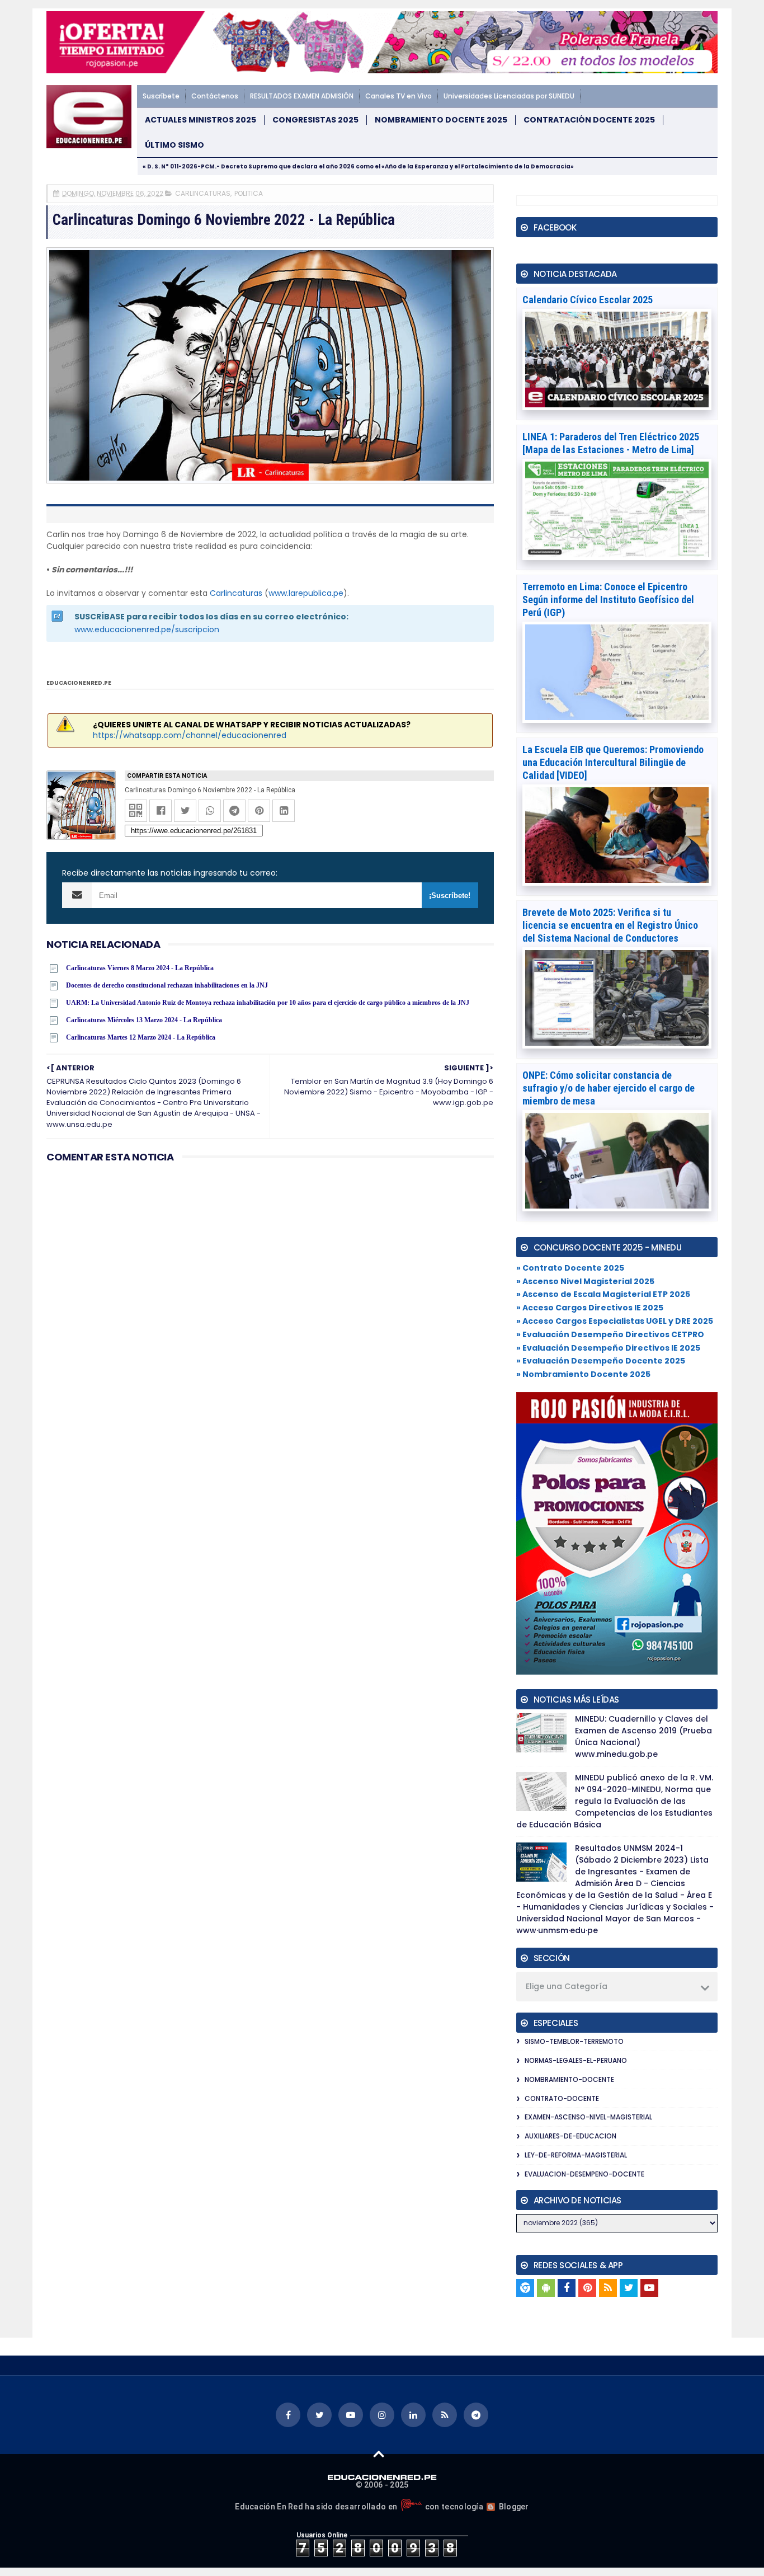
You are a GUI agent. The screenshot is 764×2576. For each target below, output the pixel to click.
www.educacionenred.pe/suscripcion (147, 629)
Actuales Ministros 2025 (201, 120)
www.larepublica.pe (306, 593)
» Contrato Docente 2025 (570, 1268)
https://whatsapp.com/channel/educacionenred (190, 735)
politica (249, 193)
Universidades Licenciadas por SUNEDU (509, 96)
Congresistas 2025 (315, 120)
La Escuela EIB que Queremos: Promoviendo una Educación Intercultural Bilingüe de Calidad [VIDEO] (613, 762)
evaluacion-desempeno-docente (584, 2174)
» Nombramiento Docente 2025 (583, 1374)
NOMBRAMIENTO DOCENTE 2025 (441, 120)
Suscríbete (161, 96)
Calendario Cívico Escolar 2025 (588, 300)
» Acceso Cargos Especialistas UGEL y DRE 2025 (615, 1321)
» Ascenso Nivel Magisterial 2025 (585, 1281)
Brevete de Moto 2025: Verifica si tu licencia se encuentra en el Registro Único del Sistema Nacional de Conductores (610, 925)
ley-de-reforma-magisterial (576, 2155)
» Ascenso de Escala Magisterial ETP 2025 (603, 1294)
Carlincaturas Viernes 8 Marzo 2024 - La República (140, 968)
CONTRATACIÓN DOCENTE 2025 (589, 120)
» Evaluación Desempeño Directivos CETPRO (610, 1334)
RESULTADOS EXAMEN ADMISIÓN (302, 96)
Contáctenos (215, 96)
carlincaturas (203, 193)
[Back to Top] (379, 2453)
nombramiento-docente (569, 2079)
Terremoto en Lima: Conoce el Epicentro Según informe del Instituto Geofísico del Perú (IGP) (608, 600)
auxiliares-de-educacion (570, 2136)
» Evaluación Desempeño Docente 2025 (601, 1361)
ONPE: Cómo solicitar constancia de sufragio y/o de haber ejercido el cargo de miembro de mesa (609, 1088)
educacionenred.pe (79, 683)
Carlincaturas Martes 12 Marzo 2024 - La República (141, 1037)
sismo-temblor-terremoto (574, 2041)
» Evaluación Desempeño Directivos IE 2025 (608, 1348)
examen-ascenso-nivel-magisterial (588, 2117)
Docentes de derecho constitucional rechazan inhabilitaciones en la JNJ (167, 985)
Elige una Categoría (567, 1986)
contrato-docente (562, 2098)
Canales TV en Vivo (398, 96)
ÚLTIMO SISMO (175, 145)
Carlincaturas (236, 593)
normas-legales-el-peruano (576, 2060)
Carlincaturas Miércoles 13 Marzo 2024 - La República (144, 1020)
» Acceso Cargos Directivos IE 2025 (590, 1308)
